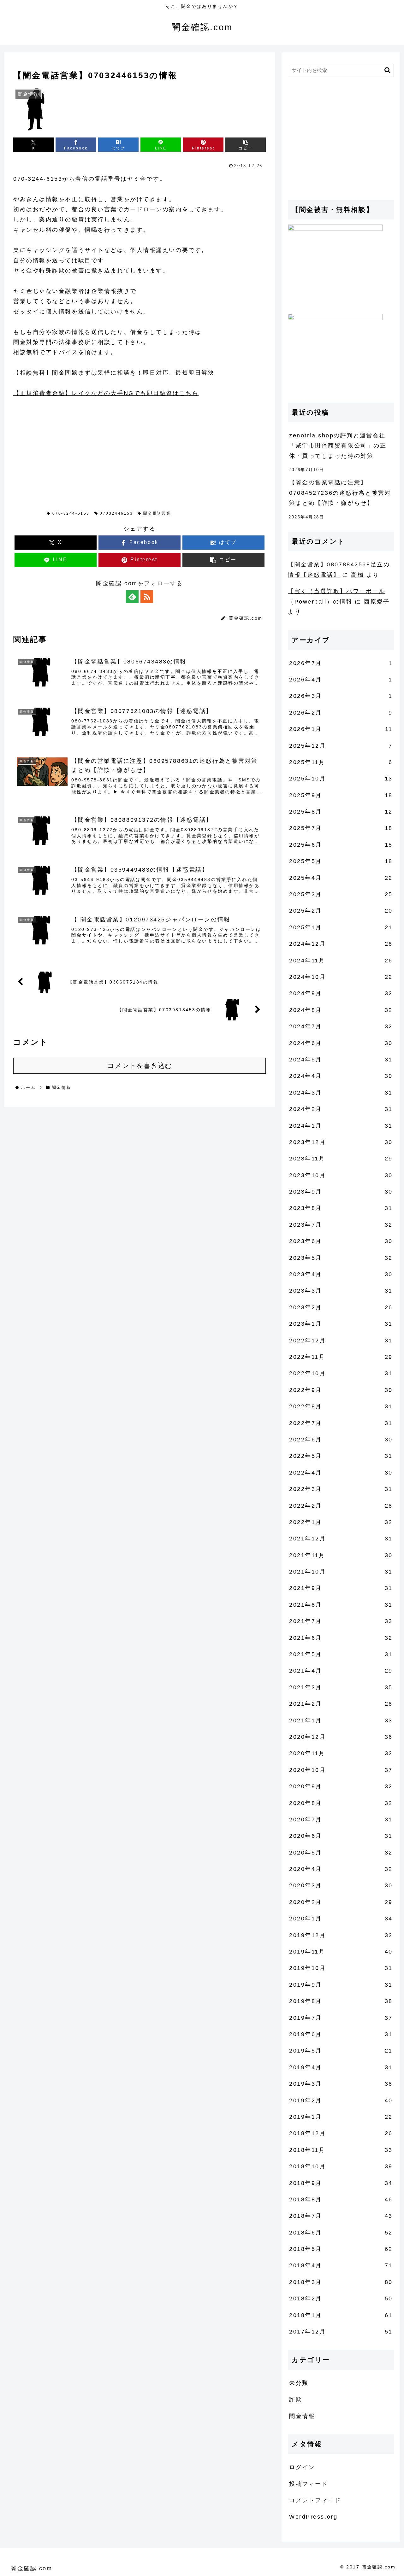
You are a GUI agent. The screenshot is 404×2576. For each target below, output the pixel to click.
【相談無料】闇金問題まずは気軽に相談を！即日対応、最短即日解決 (114, 373)
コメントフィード (315, 2500)
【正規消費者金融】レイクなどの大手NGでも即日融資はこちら (106, 393)
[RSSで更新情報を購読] (147, 597)
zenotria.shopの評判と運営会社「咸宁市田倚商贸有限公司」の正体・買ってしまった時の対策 (338, 446)
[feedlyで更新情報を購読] (132, 597)
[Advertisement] (61, 448)
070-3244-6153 (71, 513)
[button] (246, 145)
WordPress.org (313, 2517)
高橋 (357, 575)
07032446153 (116, 513)
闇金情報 (30, 513)
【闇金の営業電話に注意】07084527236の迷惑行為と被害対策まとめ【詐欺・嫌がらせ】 (340, 493)
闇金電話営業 (157, 513)
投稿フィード (309, 2484)
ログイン (302, 2467)
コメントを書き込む (140, 1066)
